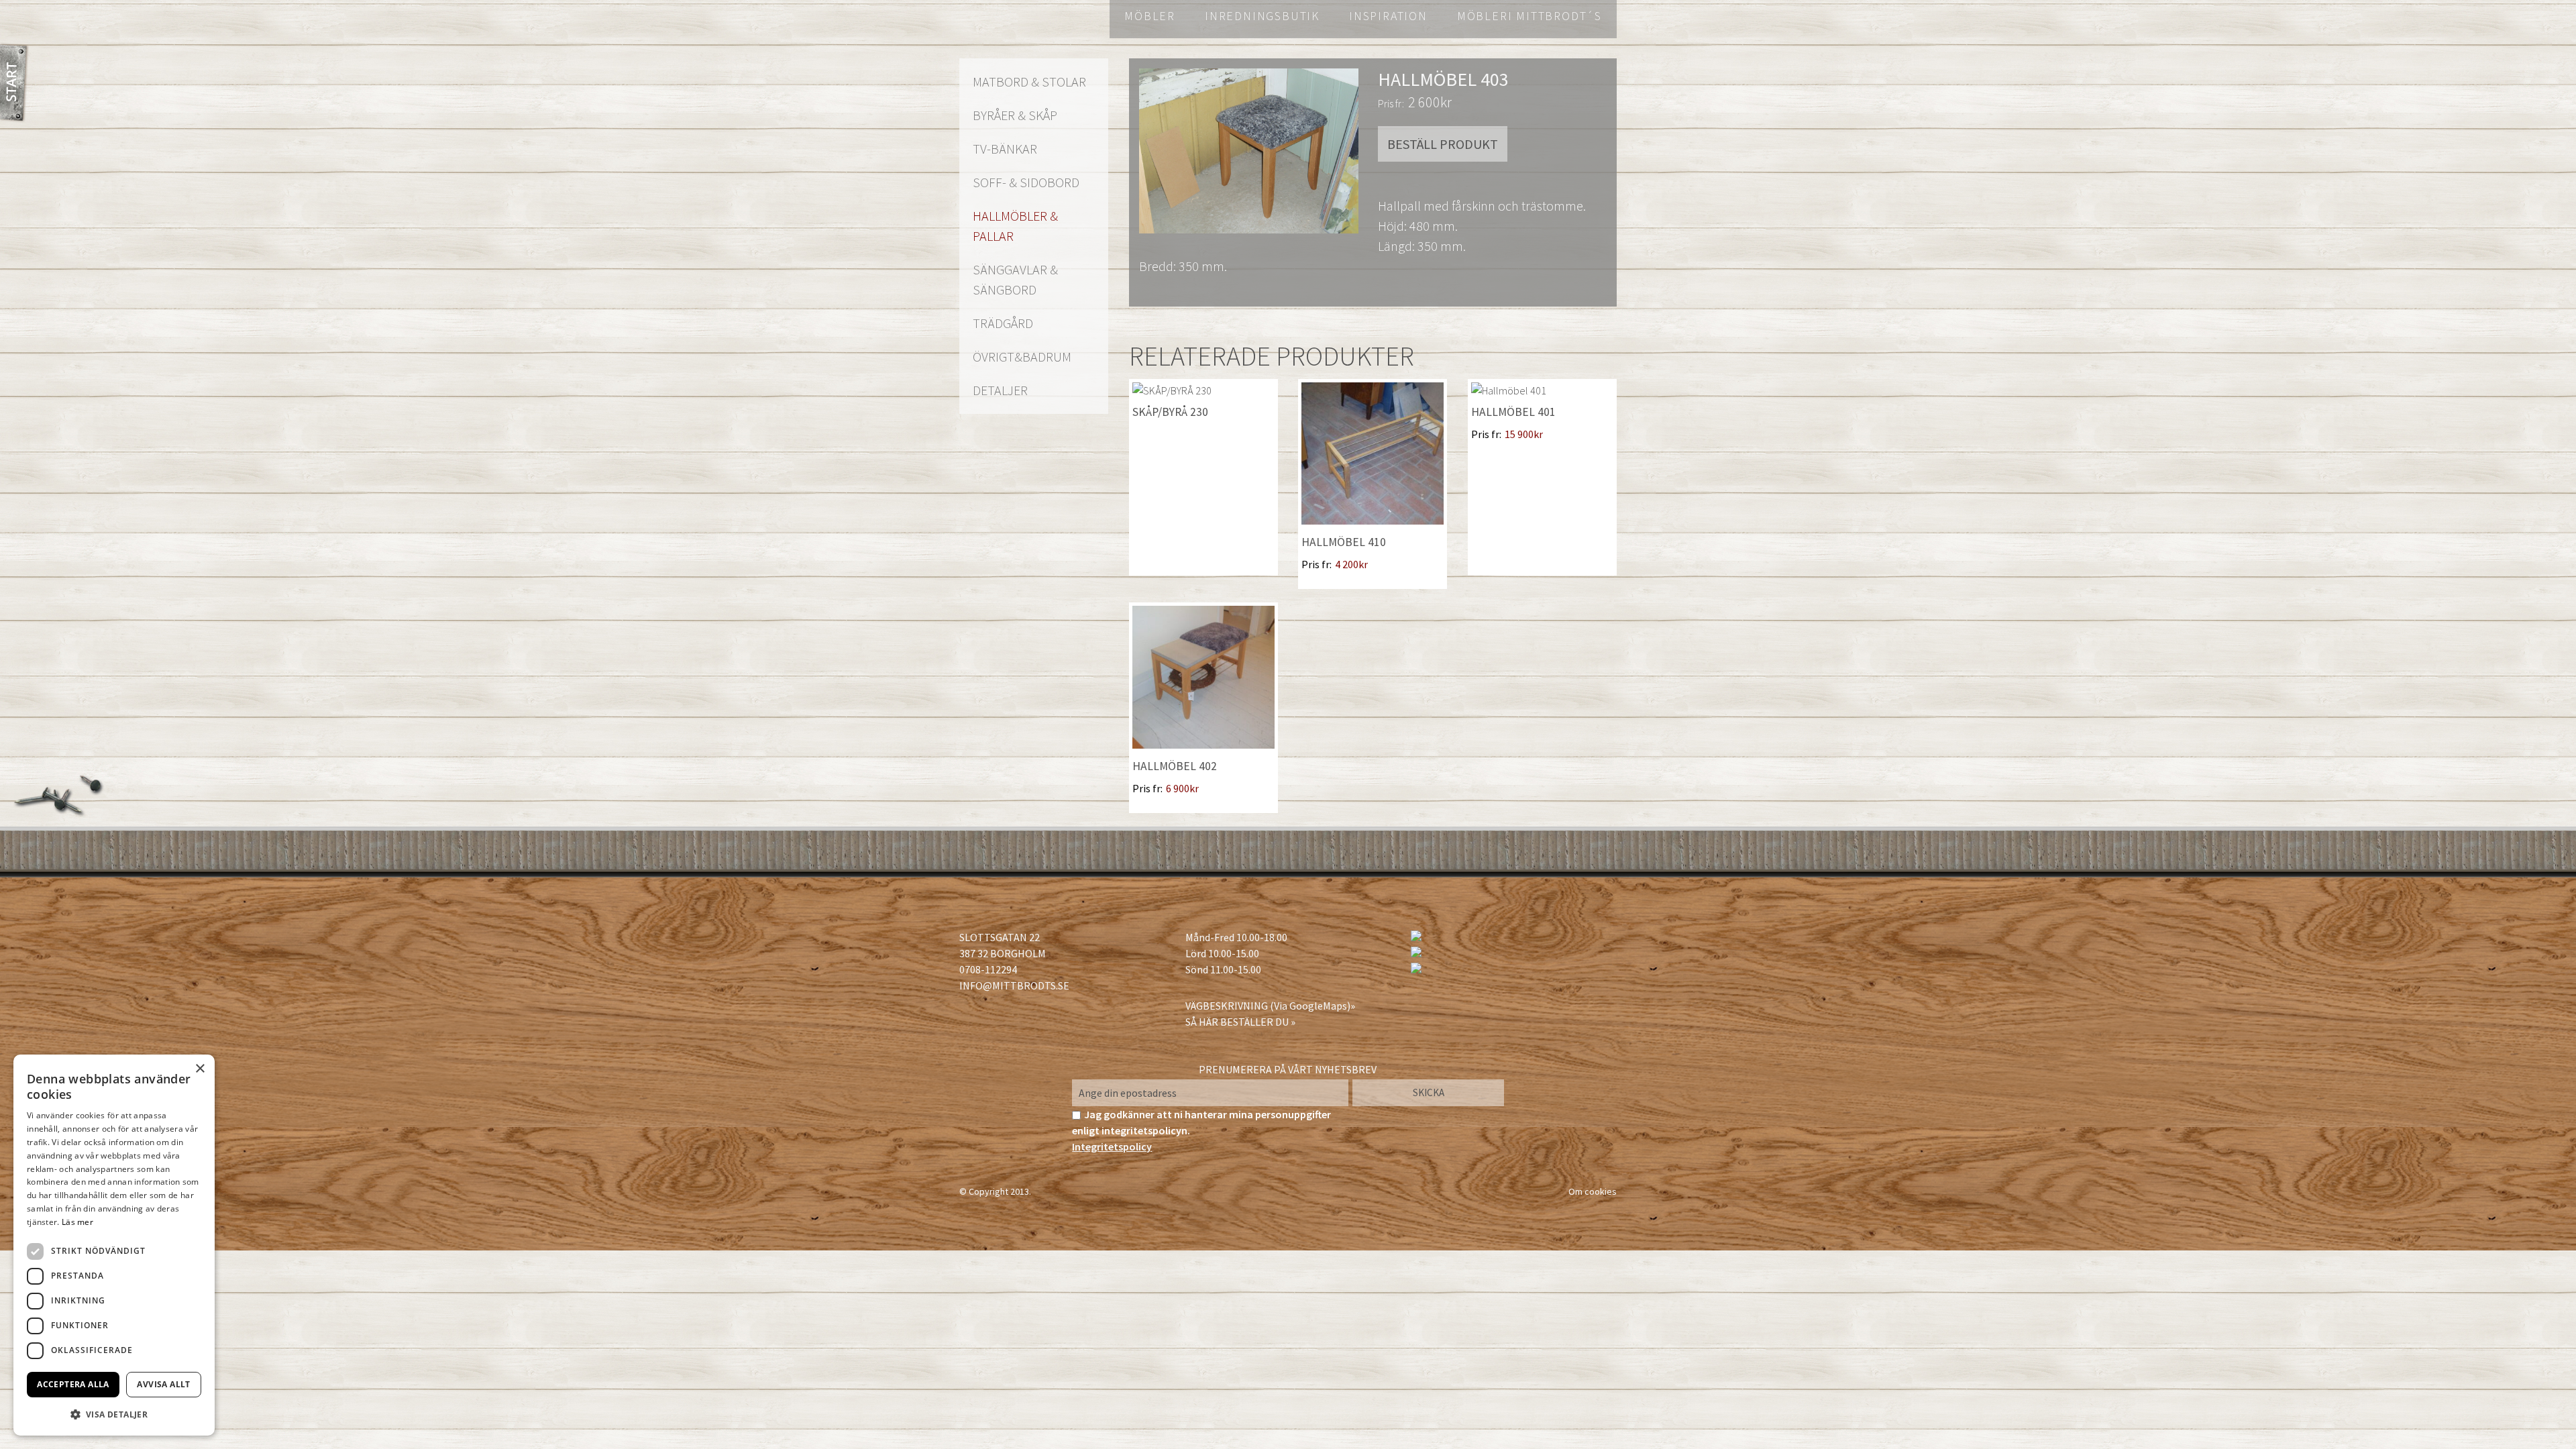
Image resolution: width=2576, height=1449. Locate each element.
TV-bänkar (1005, 149)
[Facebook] (1416, 937)
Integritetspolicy (1112, 1146)
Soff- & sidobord (1026, 182)
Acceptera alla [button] (73, 1384)
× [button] (200, 1069)
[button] (114, 1414)
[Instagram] (1416, 953)
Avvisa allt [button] (163, 1384)
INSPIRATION (1388, 16)
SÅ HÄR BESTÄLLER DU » (1240, 1022)
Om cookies (1593, 1191)
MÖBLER (1150, 16)
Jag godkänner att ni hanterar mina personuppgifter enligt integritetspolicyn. (1201, 1130)
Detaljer (1000, 390)
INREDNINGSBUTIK (1262, 16)
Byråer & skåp (1015, 115)
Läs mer (77, 1222)
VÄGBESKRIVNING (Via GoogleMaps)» (1270, 1006)
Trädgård (1003, 323)
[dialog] (114, 1245)
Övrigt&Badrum (1022, 357)
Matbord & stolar (1029, 82)
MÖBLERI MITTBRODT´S (1529, 16)
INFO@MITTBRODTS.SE (1014, 985)
